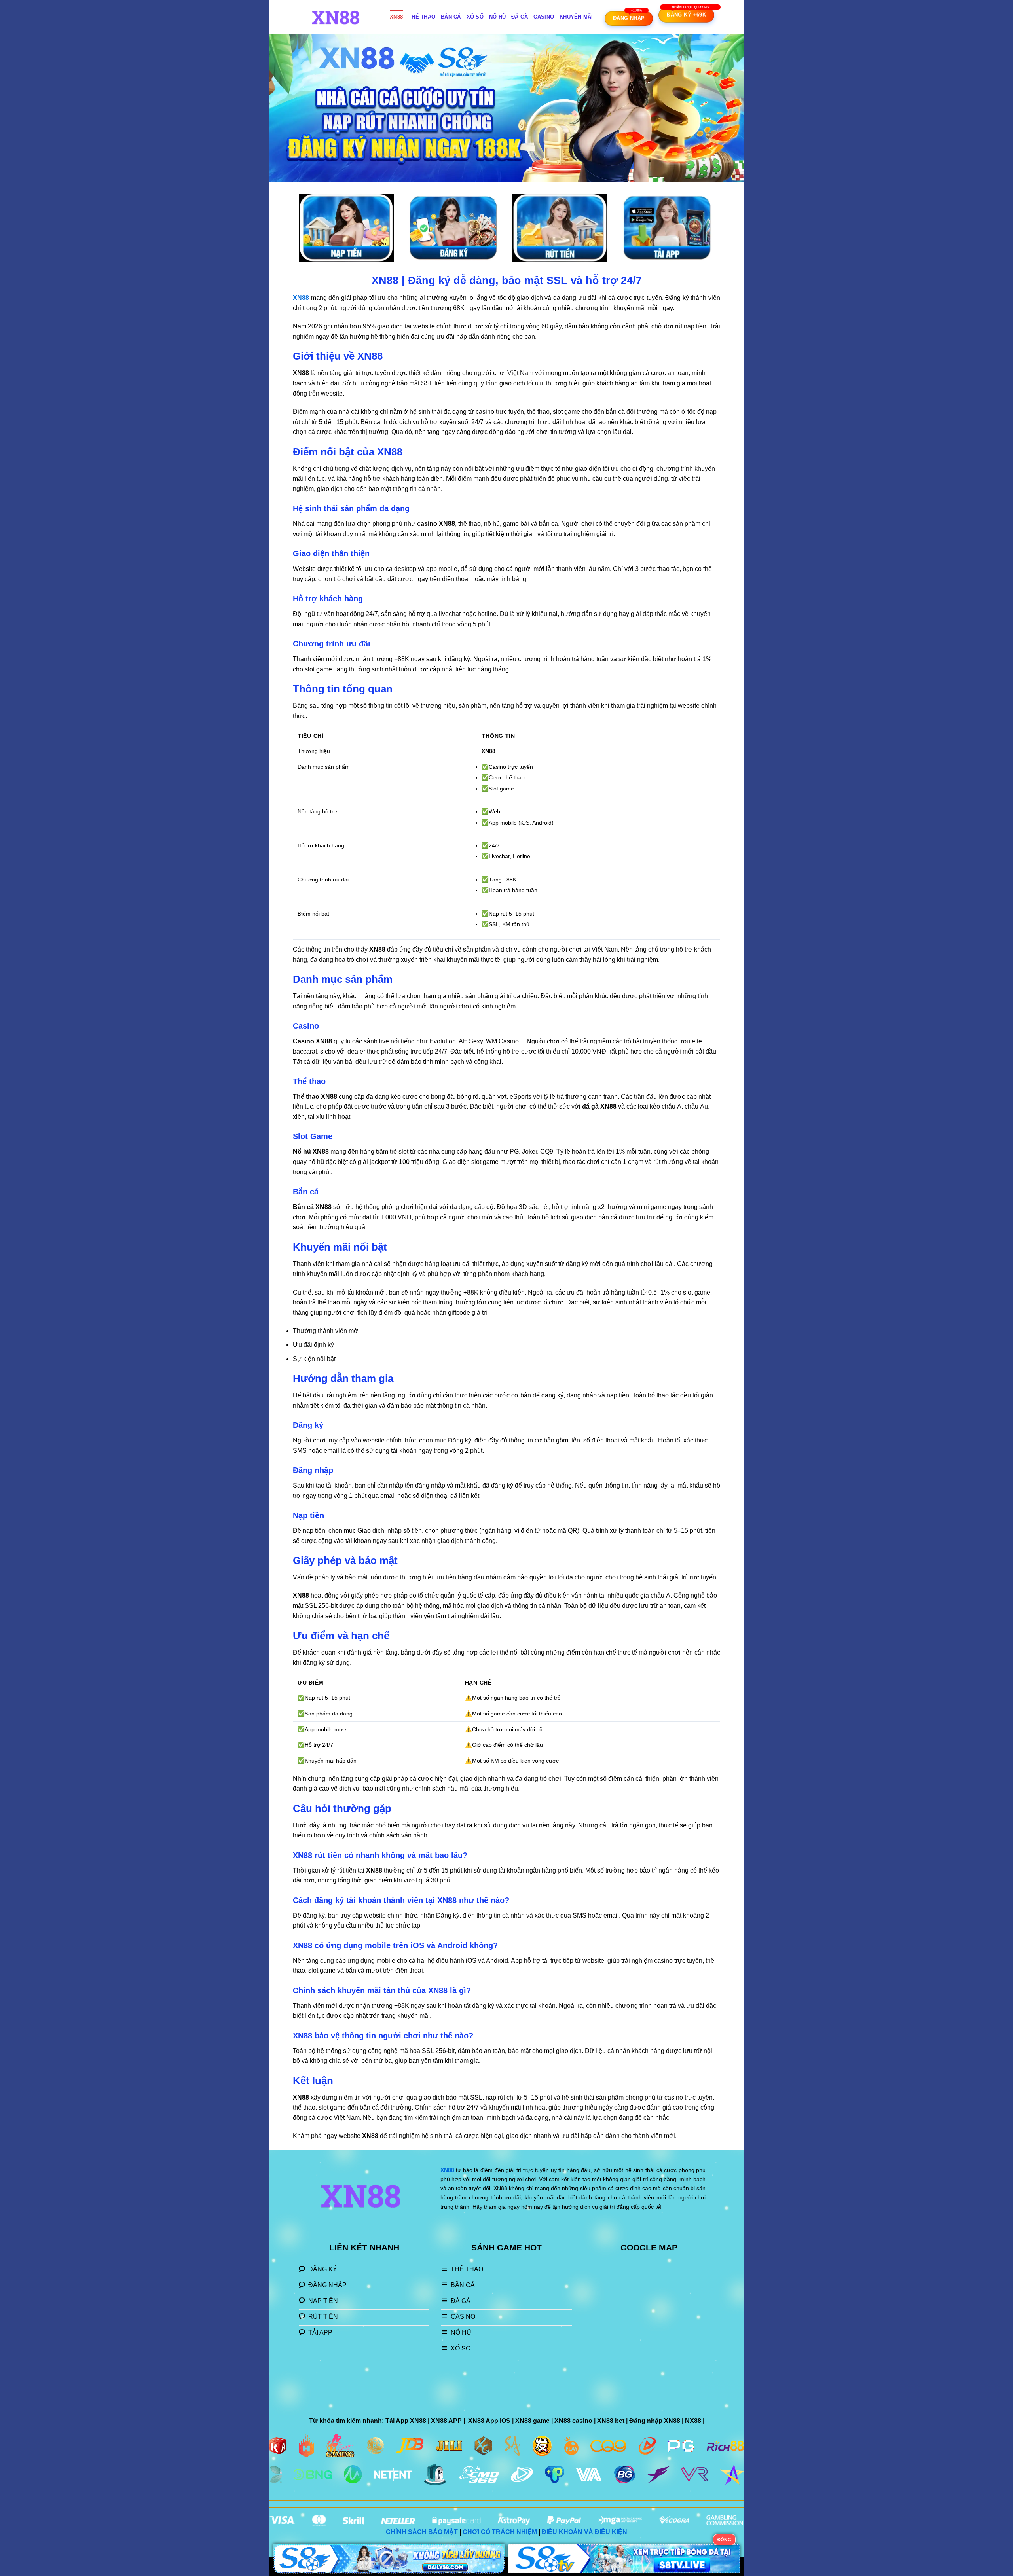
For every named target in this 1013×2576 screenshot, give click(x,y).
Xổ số (475, 17)
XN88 (396, 17)
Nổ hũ (497, 17)
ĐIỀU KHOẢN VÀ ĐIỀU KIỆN (584, 2532)
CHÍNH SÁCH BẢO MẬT (422, 2532)
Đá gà (520, 17)
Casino (544, 17)
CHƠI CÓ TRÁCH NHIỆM (500, 2532)
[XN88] (338, 17)
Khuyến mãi (576, 17)
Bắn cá (451, 17)
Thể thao (422, 17)
